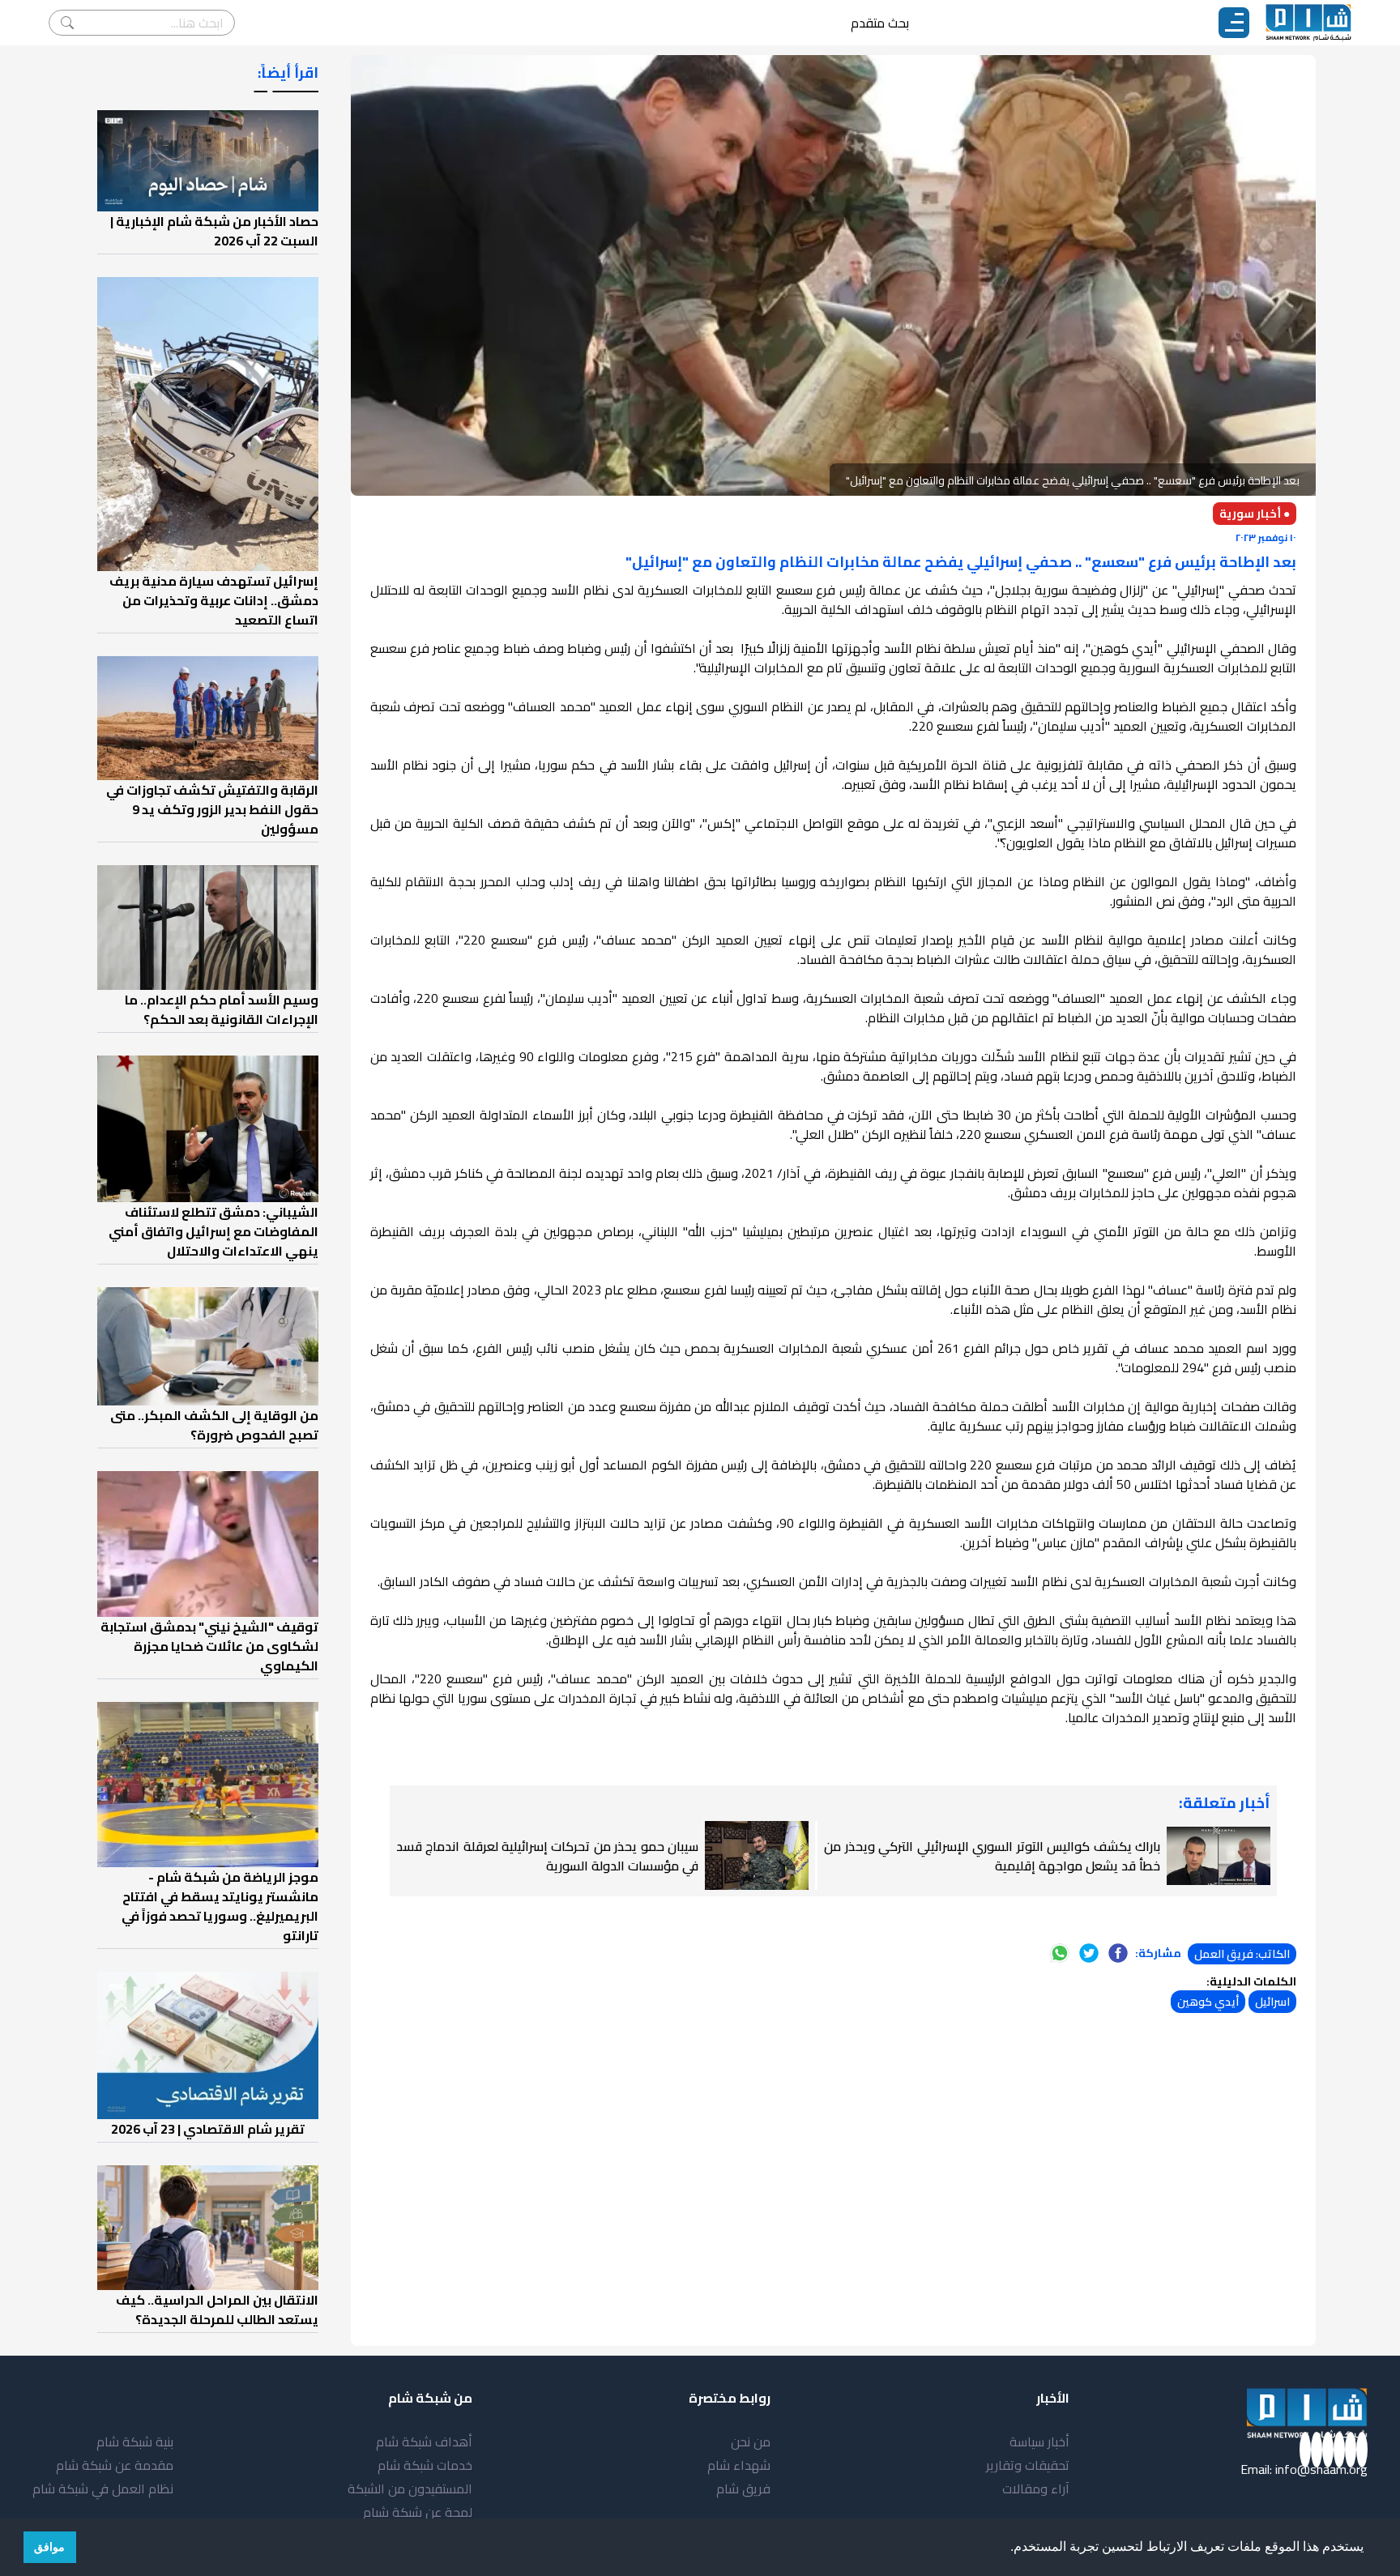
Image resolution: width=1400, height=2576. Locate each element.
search (67, 23)
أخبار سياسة (1039, 2442)
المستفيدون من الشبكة (410, 2489)
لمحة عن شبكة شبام (418, 2512)
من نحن (751, 2442)
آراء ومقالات (1036, 2489)
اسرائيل (1272, 2002)
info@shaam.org (1321, 2469)
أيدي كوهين (1208, 2002)
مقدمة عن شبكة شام (115, 2465)
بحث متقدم (880, 23)
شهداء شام (739, 2465)
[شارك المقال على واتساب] (1060, 1953)
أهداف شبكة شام (424, 2442)
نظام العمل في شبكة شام (103, 2489)
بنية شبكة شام (135, 2442)
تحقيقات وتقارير (1028, 2465)
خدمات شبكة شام (425, 2465)
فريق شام (743, 2489)
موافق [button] (49, 2547)
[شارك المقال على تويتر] (1089, 1953)
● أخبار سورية (1255, 514)
